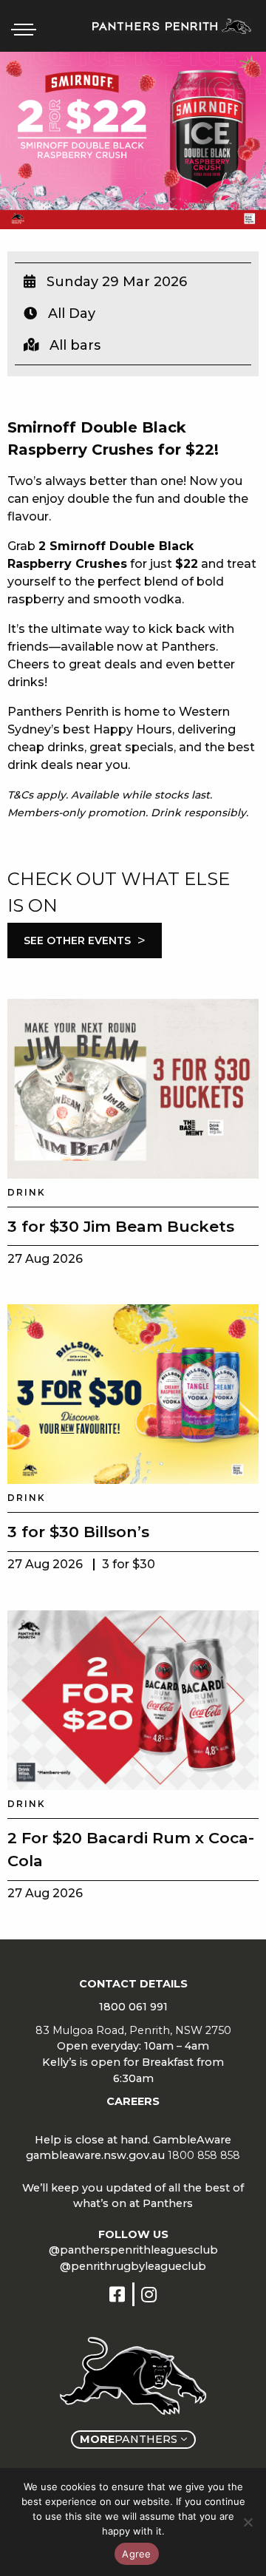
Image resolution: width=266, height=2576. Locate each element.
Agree (136, 2554)
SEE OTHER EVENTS (85, 940)
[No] (248, 2522)
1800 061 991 (133, 2007)
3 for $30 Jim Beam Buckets (121, 1226)
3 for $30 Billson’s (78, 1532)
